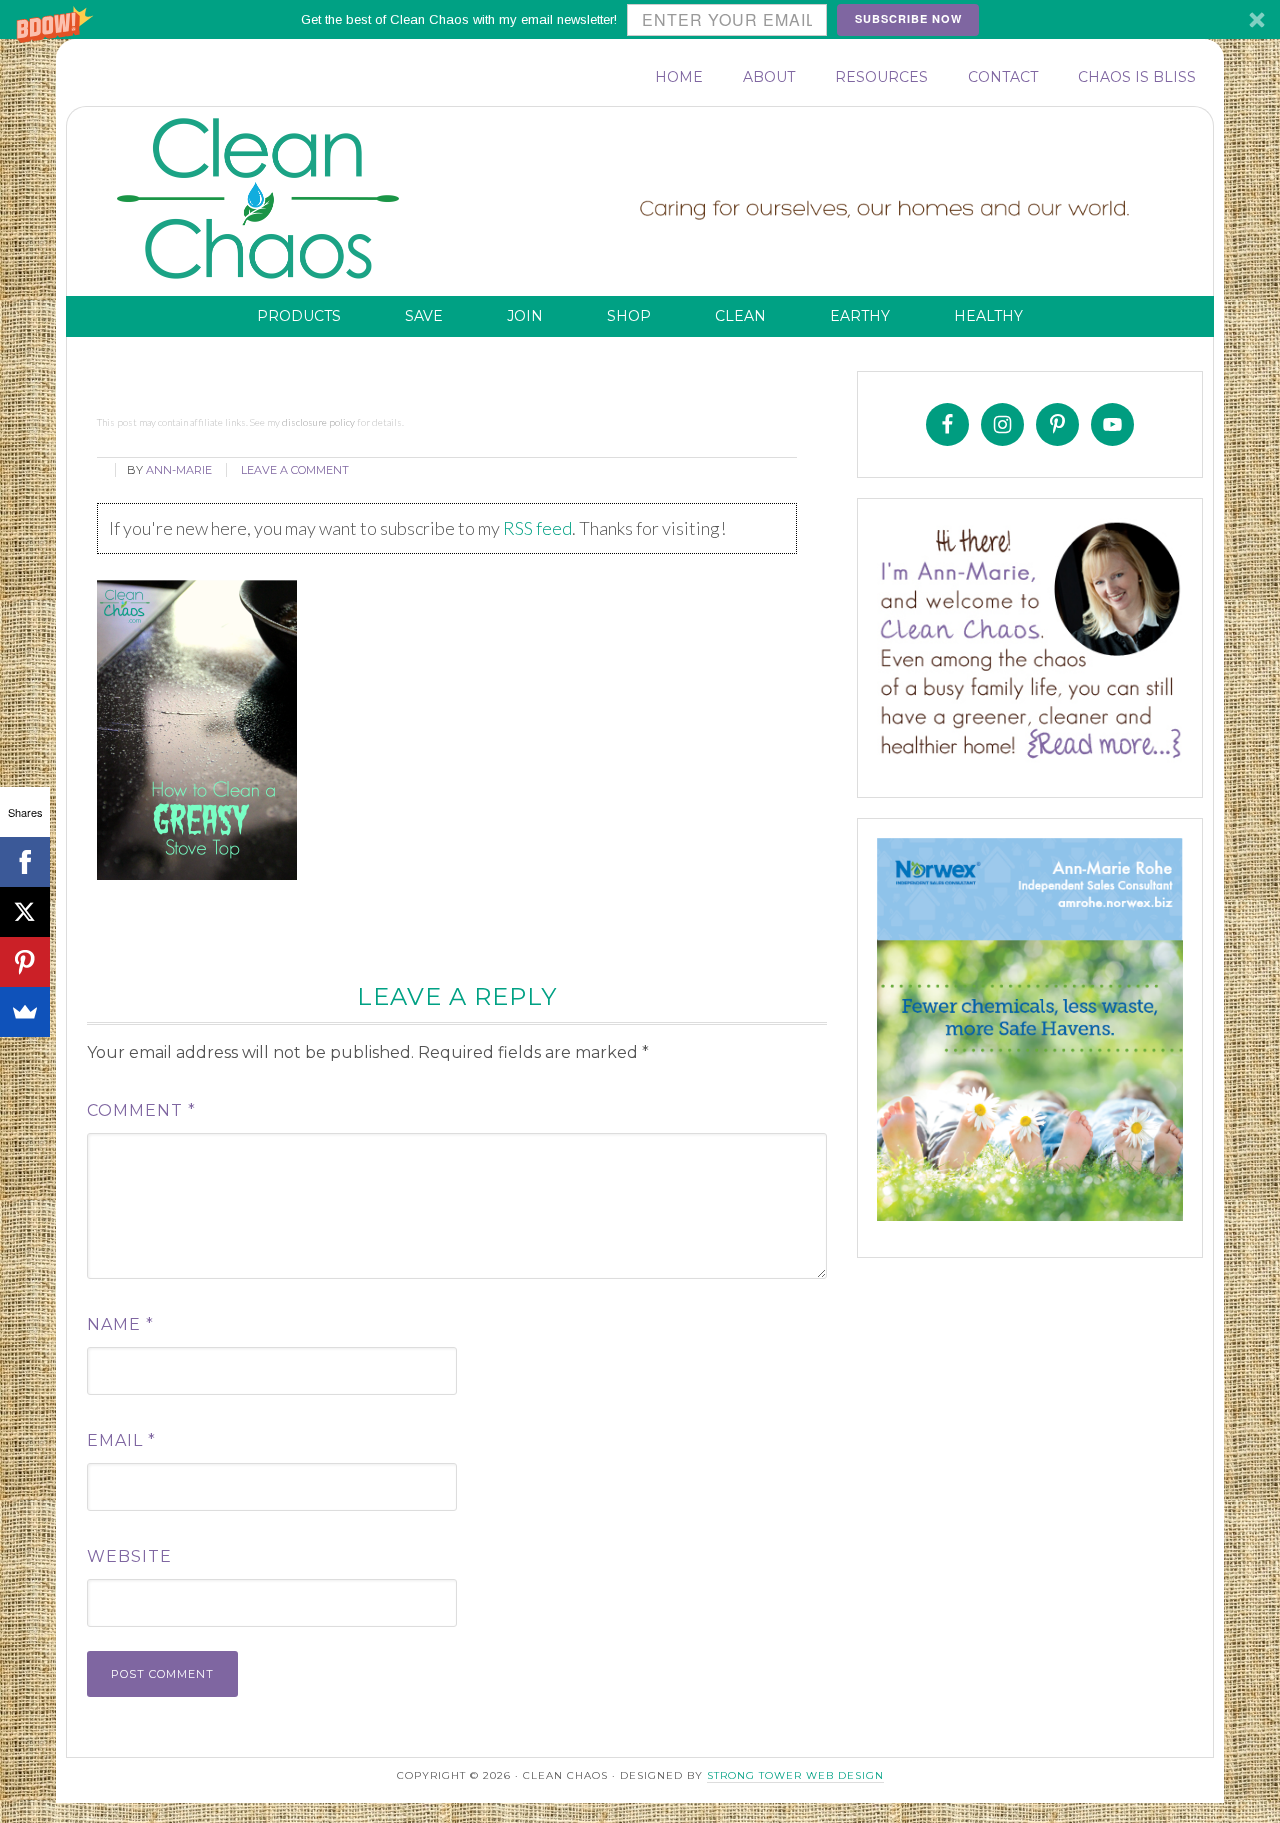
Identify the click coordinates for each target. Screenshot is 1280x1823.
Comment (141, 1110)
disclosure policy (318, 422)
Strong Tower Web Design (795, 1775)
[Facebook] (25, 862)
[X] (25, 912)
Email (121, 1440)
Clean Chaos (297, 199)
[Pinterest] (25, 962)
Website (129, 1556)
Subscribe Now (908, 18)
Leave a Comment (295, 470)
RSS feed (537, 528)
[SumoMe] (25, 1012)
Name (120, 1324)
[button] (640, 19)
